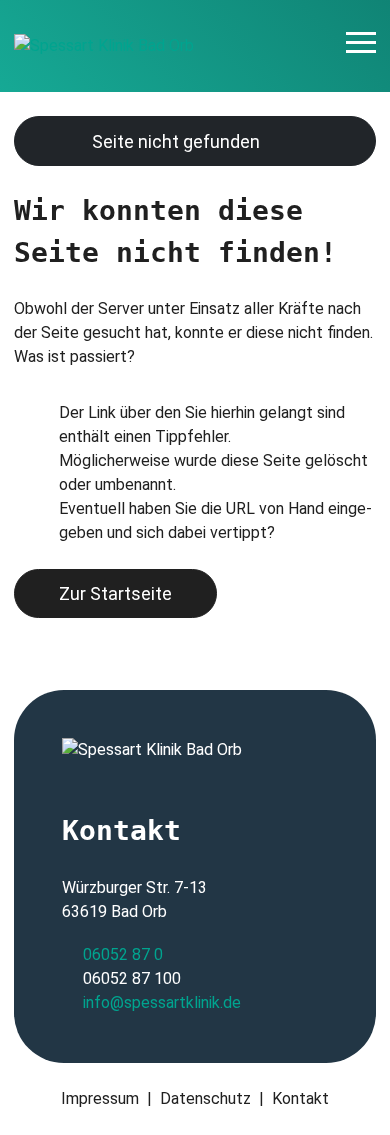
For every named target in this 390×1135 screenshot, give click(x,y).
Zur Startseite (115, 593)
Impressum (100, 1098)
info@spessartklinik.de (162, 1002)
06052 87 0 (123, 954)
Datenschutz (205, 1098)
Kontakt (300, 1098)
